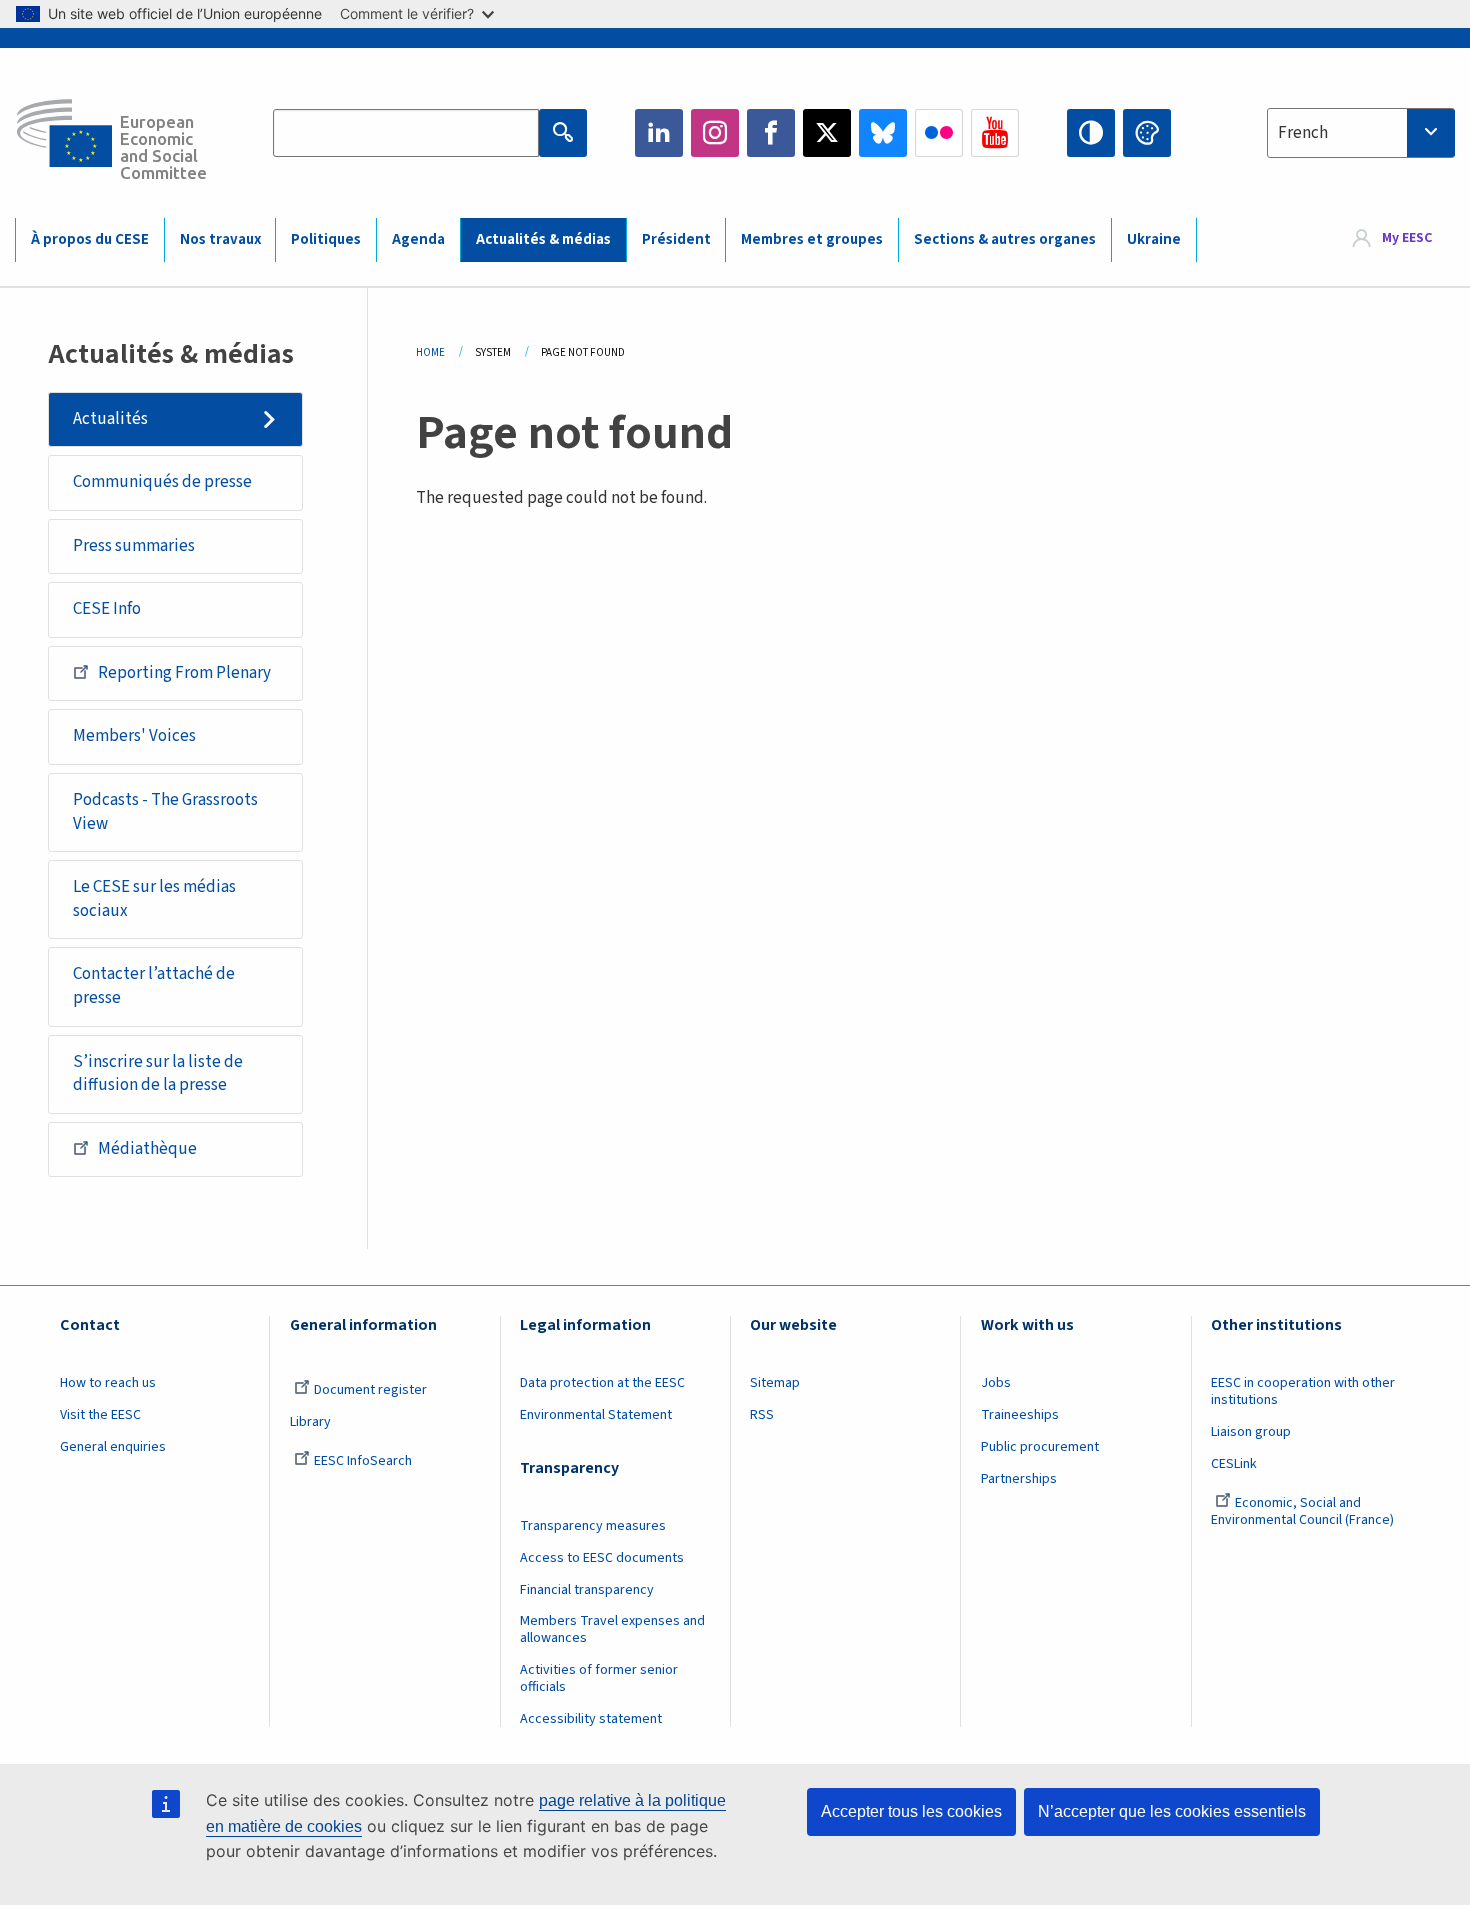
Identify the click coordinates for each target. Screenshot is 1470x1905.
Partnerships (1019, 1479)
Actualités (110, 419)
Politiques (326, 239)
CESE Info (107, 609)
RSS (762, 1415)
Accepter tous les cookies (911, 1811)
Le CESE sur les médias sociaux (154, 899)
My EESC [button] (1407, 239)
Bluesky (883, 133)
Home (430, 352)
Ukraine (1154, 239)
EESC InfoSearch (363, 1461)
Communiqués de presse (162, 482)
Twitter (827, 133)
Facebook (771, 133)
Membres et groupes (812, 239)
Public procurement (1040, 1447)
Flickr (939, 133)
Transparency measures (593, 1526)
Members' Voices (134, 736)
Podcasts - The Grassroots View (165, 812)
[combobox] (1361, 133)
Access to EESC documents (602, 1558)
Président (676, 239)
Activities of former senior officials (599, 1678)
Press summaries (134, 546)
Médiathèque (147, 1149)
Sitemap (775, 1383)
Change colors (1147, 133)
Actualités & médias (543, 239)
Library (310, 1422)
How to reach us (108, 1383)
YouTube (995, 133)
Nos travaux (220, 239)
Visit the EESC (100, 1415)
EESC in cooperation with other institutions (1303, 1391)
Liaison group (1251, 1432)
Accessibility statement (591, 1719)
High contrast (1091, 133)
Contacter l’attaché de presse (154, 986)
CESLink (1234, 1464)
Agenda (418, 239)
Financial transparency (587, 1590)
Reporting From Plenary (184, 673)
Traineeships (1020, 1415)
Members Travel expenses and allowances (612, 1629)
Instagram (715, 133)
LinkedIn (659, 133)
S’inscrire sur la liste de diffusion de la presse (158, 1074)
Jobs (996, 1383)
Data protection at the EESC (602, 1383)
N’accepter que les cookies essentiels (1172, 1811)
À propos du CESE (90, 239)
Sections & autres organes (1005, 239)
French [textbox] (1303, 133)
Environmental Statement (596, 1415)
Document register (370, 1390)
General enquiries (113, 1447)
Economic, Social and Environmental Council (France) (1304, 1511)
